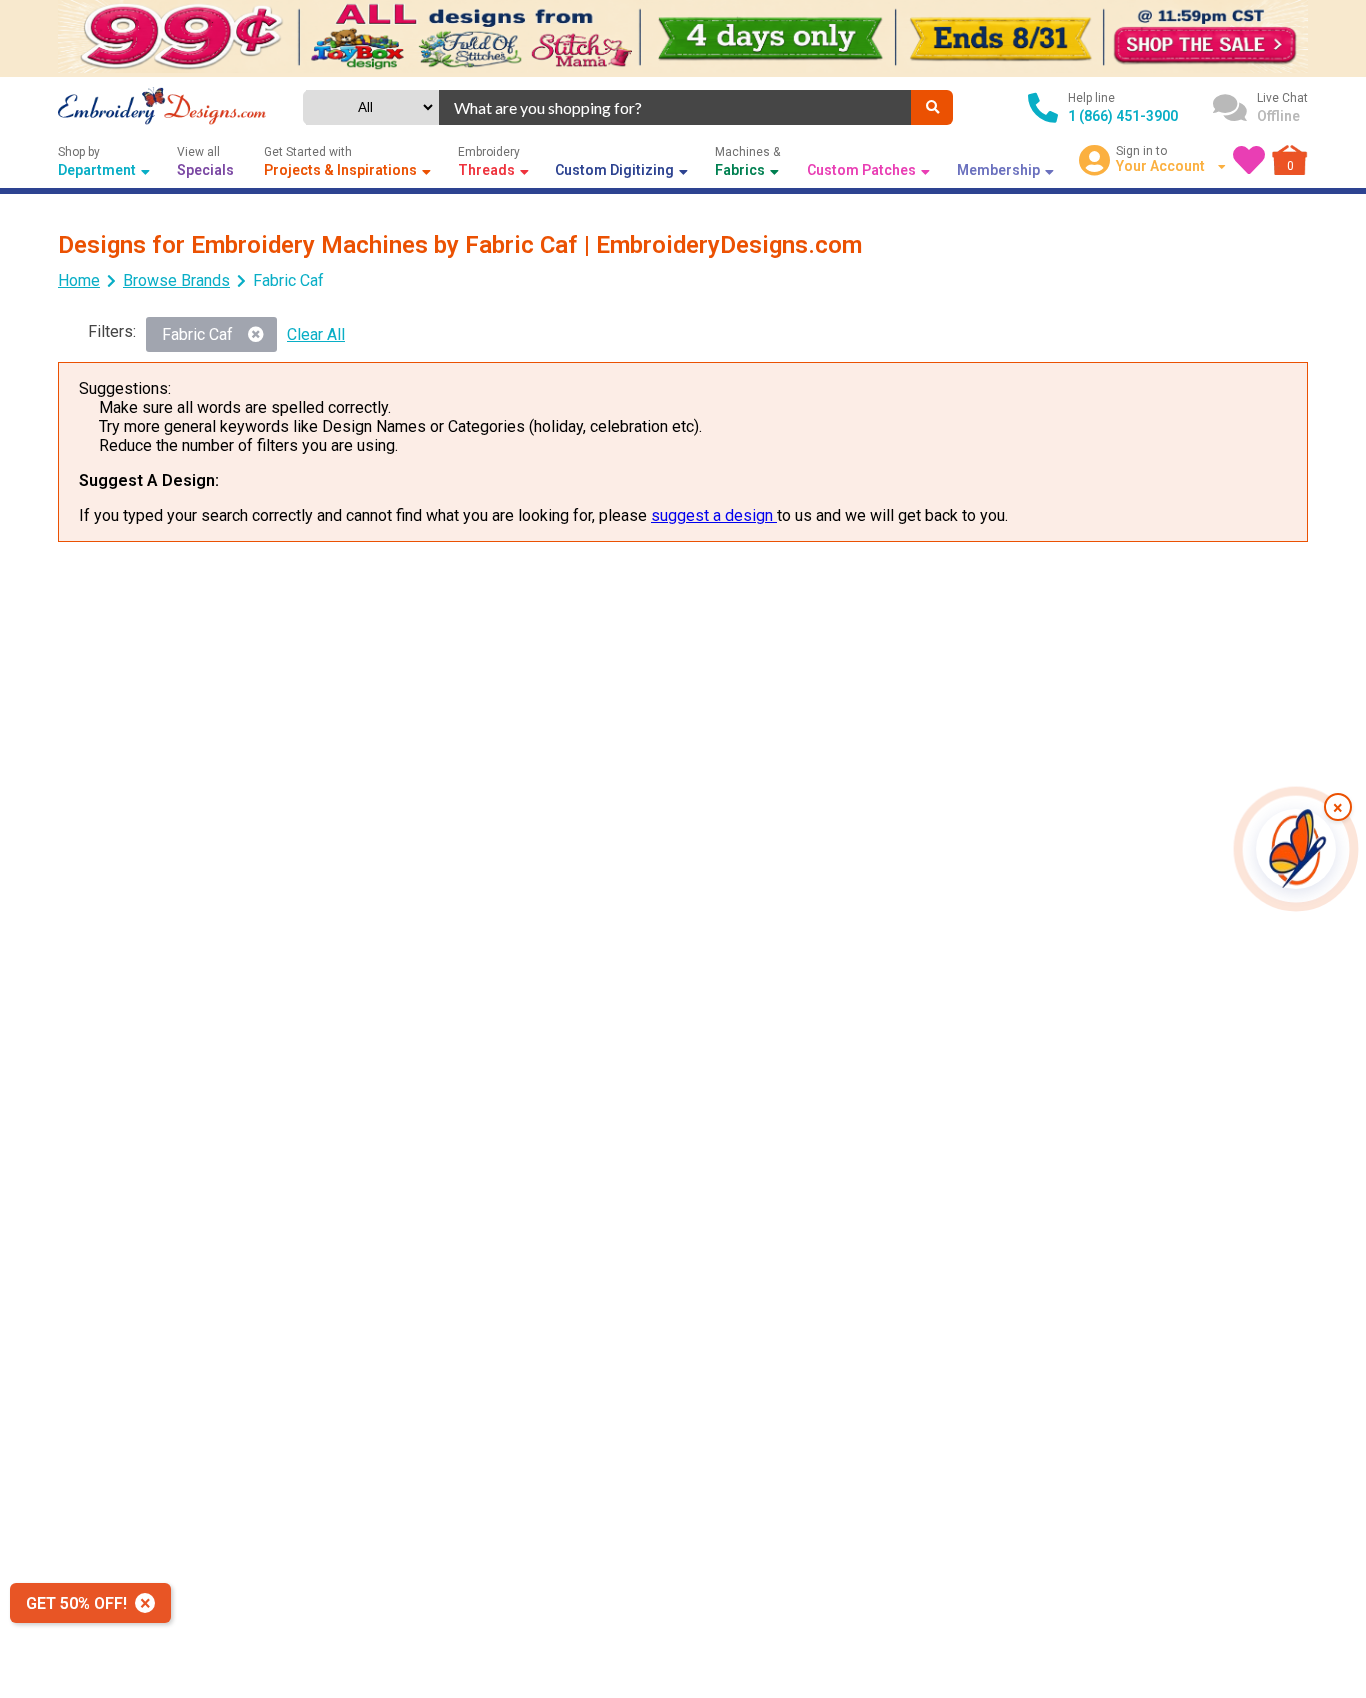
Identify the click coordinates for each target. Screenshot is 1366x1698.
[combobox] (675, 107)
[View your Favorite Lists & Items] (1249, 160)
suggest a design (714, 515)
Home (79, 280)
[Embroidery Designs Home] (162, 108)
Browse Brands (176, 280)
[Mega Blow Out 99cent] (683, 38)
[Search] (932, 107)
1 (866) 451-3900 (1123, 116)
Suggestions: (125, 388)
